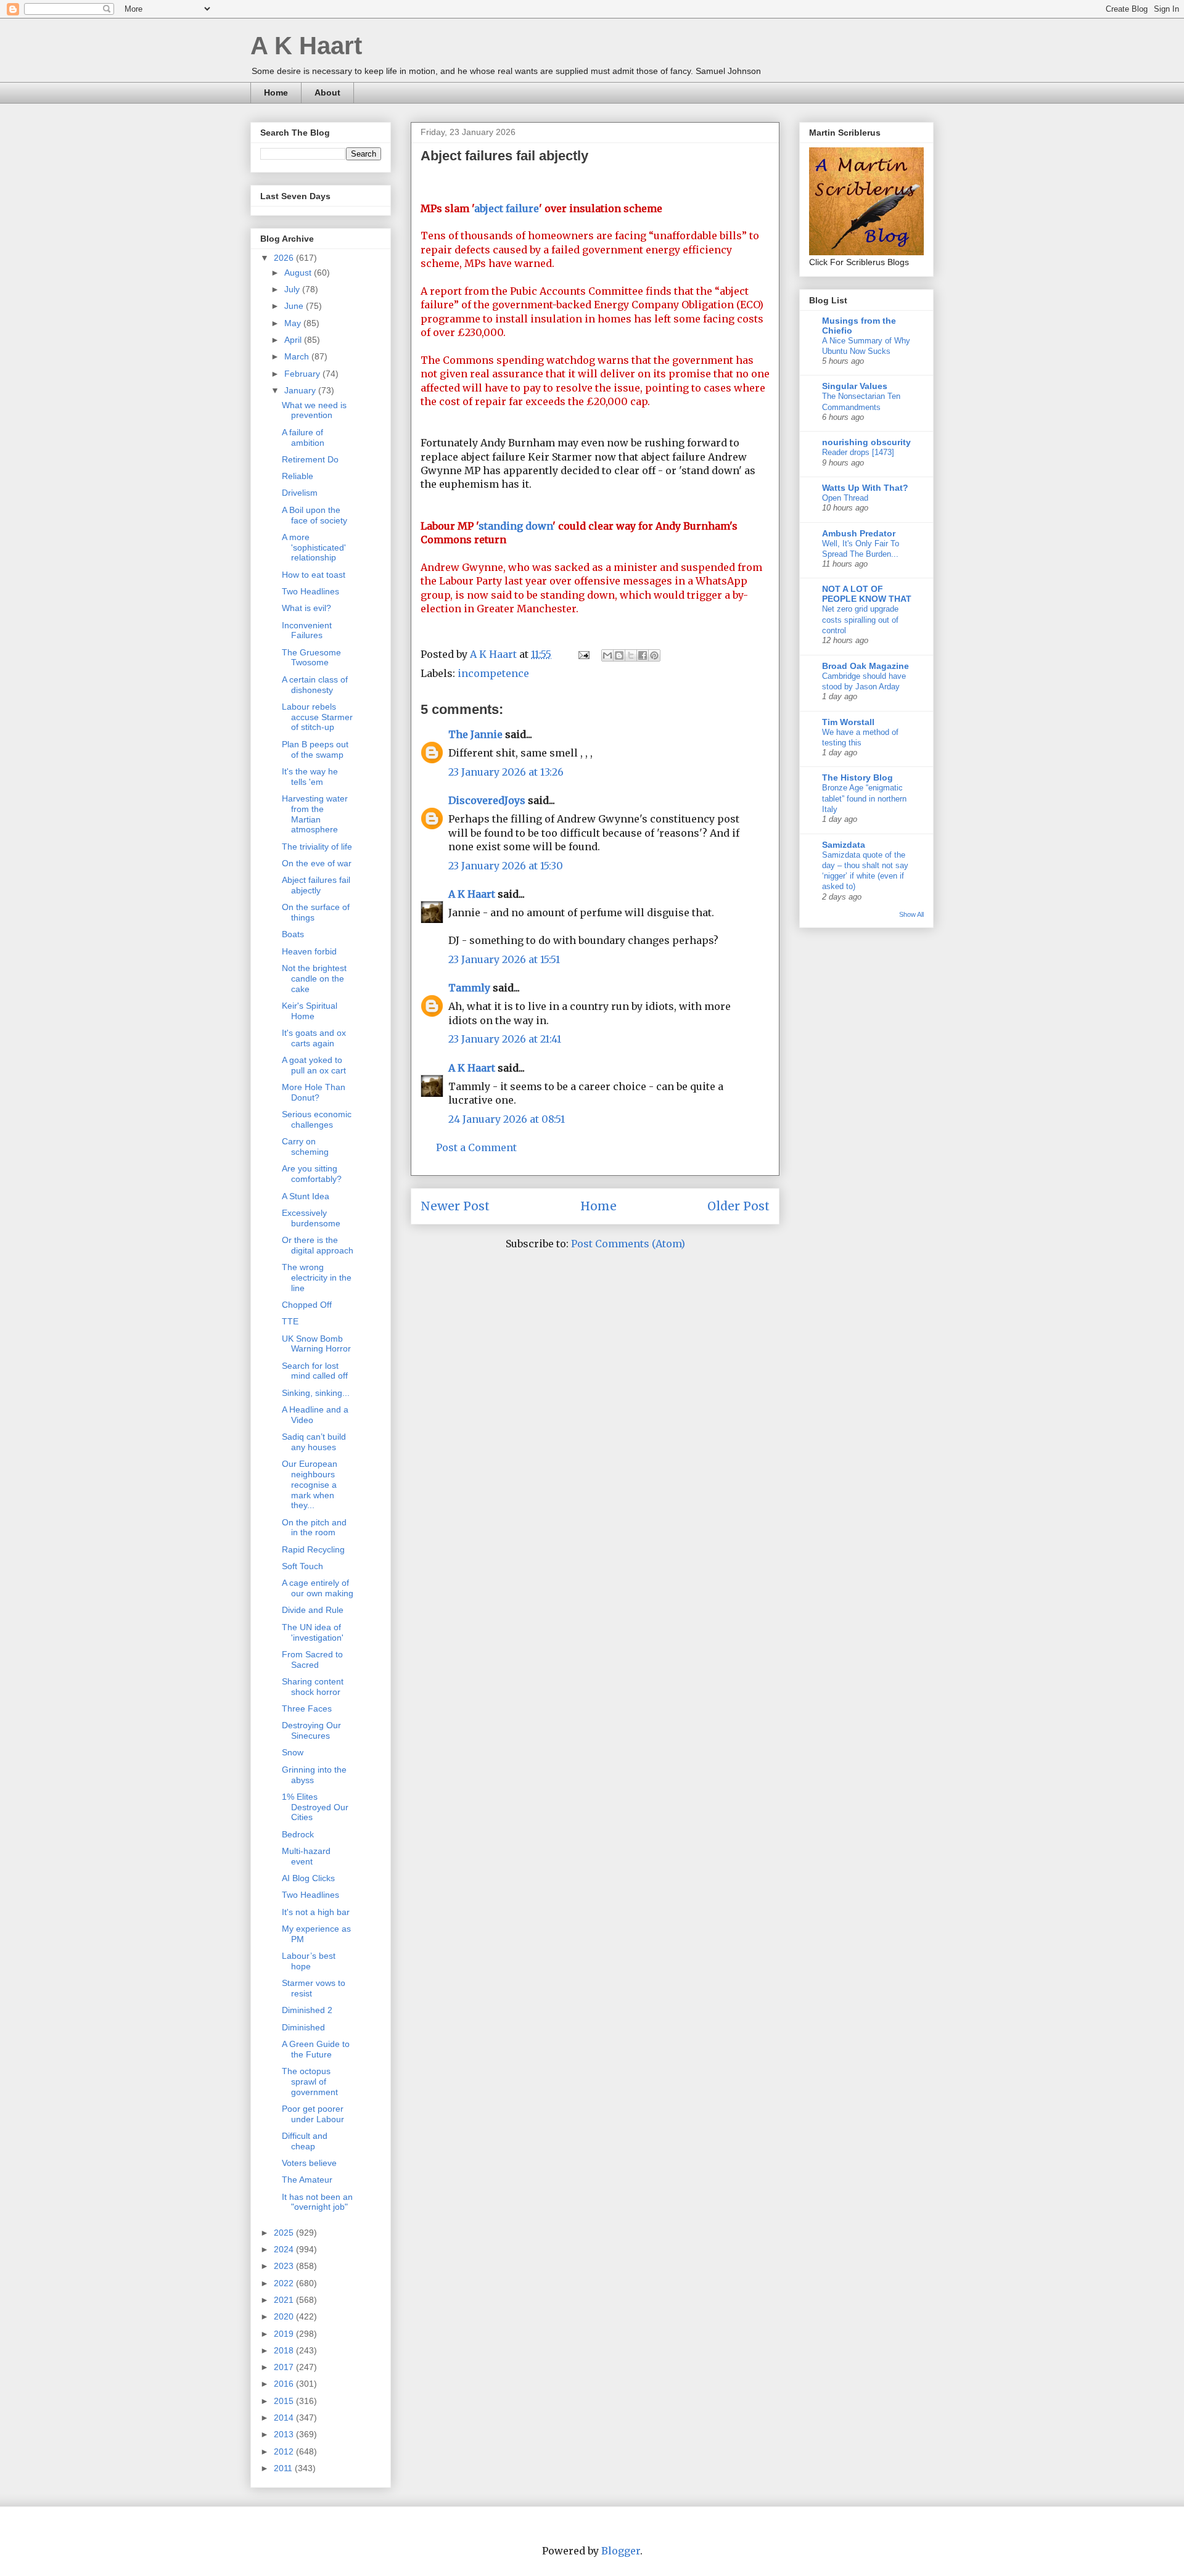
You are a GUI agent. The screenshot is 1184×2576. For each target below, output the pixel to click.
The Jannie (475, 734)
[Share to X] (631, 655)
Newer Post (455, 1206)
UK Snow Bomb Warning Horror (316, 1344)
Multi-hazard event (306, 1856)
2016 (285, 2384)
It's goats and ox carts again (314, 1038)
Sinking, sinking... (316, 1393)
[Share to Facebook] (643, 655)
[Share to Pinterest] (654, 655)
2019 (285, 2334)
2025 (285, 2233)
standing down (516, 526)
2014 (285, 2418)
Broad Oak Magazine (865, 666)
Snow (293, 1752)
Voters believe (309, 2163)
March (298, 356)
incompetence (493, 673)
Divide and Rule (313, 1610)
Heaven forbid (309, 951)
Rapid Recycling (313, 1549)
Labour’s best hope (309, 1961)
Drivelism (300, 493)
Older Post (738, 1206)
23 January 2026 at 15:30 (506, 866)
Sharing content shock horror (313, 1687)
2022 (285, 2283)
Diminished (303, 2027)
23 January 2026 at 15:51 (504, 959)
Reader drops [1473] (858, 452)
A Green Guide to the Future (316, 2049)
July (293, 289)
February (303, 374)
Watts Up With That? (865, 488)
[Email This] (607, 655)
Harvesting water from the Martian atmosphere (315, 814)
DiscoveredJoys (487, 800)
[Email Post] (583, 654)
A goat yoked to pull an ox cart (314, 1065)
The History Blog (857, 777)
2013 (285, 2434)
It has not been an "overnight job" (317, 2202)
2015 (285, 2401)
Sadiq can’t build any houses (314, 1442)
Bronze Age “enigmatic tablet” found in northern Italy (864, 798)
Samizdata (844, 845)
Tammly (469, 988)
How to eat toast (314, 575)
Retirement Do (310, 459)
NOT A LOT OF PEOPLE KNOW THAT (867, 594)
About (327, 92)
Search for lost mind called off (315, 1371)
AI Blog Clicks (308, 1878)
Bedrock (298, 1834)
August (299, 273)
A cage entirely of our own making (318, 1588)
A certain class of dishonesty (315, 685)
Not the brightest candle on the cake (314, 978)
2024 (285, 2249)
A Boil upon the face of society (314, 515)
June (295, 306)
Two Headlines (310, 591)
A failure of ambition (303, 437)
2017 (285, 2367)
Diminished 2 (307, 2010)
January (301, 390)
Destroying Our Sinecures (311, 1730)
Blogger (621, 2551)
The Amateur (307, 2180)
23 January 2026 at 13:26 (506, 772)
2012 (285, 2451)
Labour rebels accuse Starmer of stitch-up (317, 717)
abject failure (507, 208)
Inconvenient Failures (307, 630)
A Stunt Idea (306, 1196)
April (294, 340)
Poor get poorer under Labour (313, 2114)
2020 (285, 2316)
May (294, 323)
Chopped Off (307, 1305)
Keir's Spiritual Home (310, 1011)
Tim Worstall (848, 722)
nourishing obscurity (866, 442)
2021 (285, 2300)
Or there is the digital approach (318, 1245)
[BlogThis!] (619, 655)
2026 (285, 258)
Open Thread (845, 498)
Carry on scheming (305, 1146)
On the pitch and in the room (314, 1528)
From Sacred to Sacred (312, 1659)
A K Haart (306, 46)
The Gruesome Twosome (311, 658)
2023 (285, 2266)
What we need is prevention (314, 410)
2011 (284, 2468)
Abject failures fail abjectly (316, 885)
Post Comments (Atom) (628, 1244)
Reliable (298, 476)
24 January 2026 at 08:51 (507, 1119)
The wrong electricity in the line (317, 1278)
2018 (285, 2350)
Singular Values (855, 386)
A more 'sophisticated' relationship (314, 548)
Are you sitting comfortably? (312, 1174)
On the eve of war (317, 863)
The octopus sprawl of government (310, 2082)
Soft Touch (302, 1566)
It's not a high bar (316, 1912)
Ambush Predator (859, 533)
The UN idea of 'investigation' (313, 1632)
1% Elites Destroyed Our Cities (315, 1807)
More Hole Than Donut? (314, 1092)
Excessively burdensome (311, 1218)
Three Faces (307, 1708)
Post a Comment (476, 1147)
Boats (293, 934)
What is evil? (306, 608)
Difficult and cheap (305, 2141)
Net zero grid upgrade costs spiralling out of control (860, 620)
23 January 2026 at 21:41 (505, 1039)
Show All (911, 914)
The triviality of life (317, 847)
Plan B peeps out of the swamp (315, 749)
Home (276, 92)
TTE (290, 1321)
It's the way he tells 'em (310, 777)
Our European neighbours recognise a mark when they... (310, 1484)
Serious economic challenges (317, 1119)
